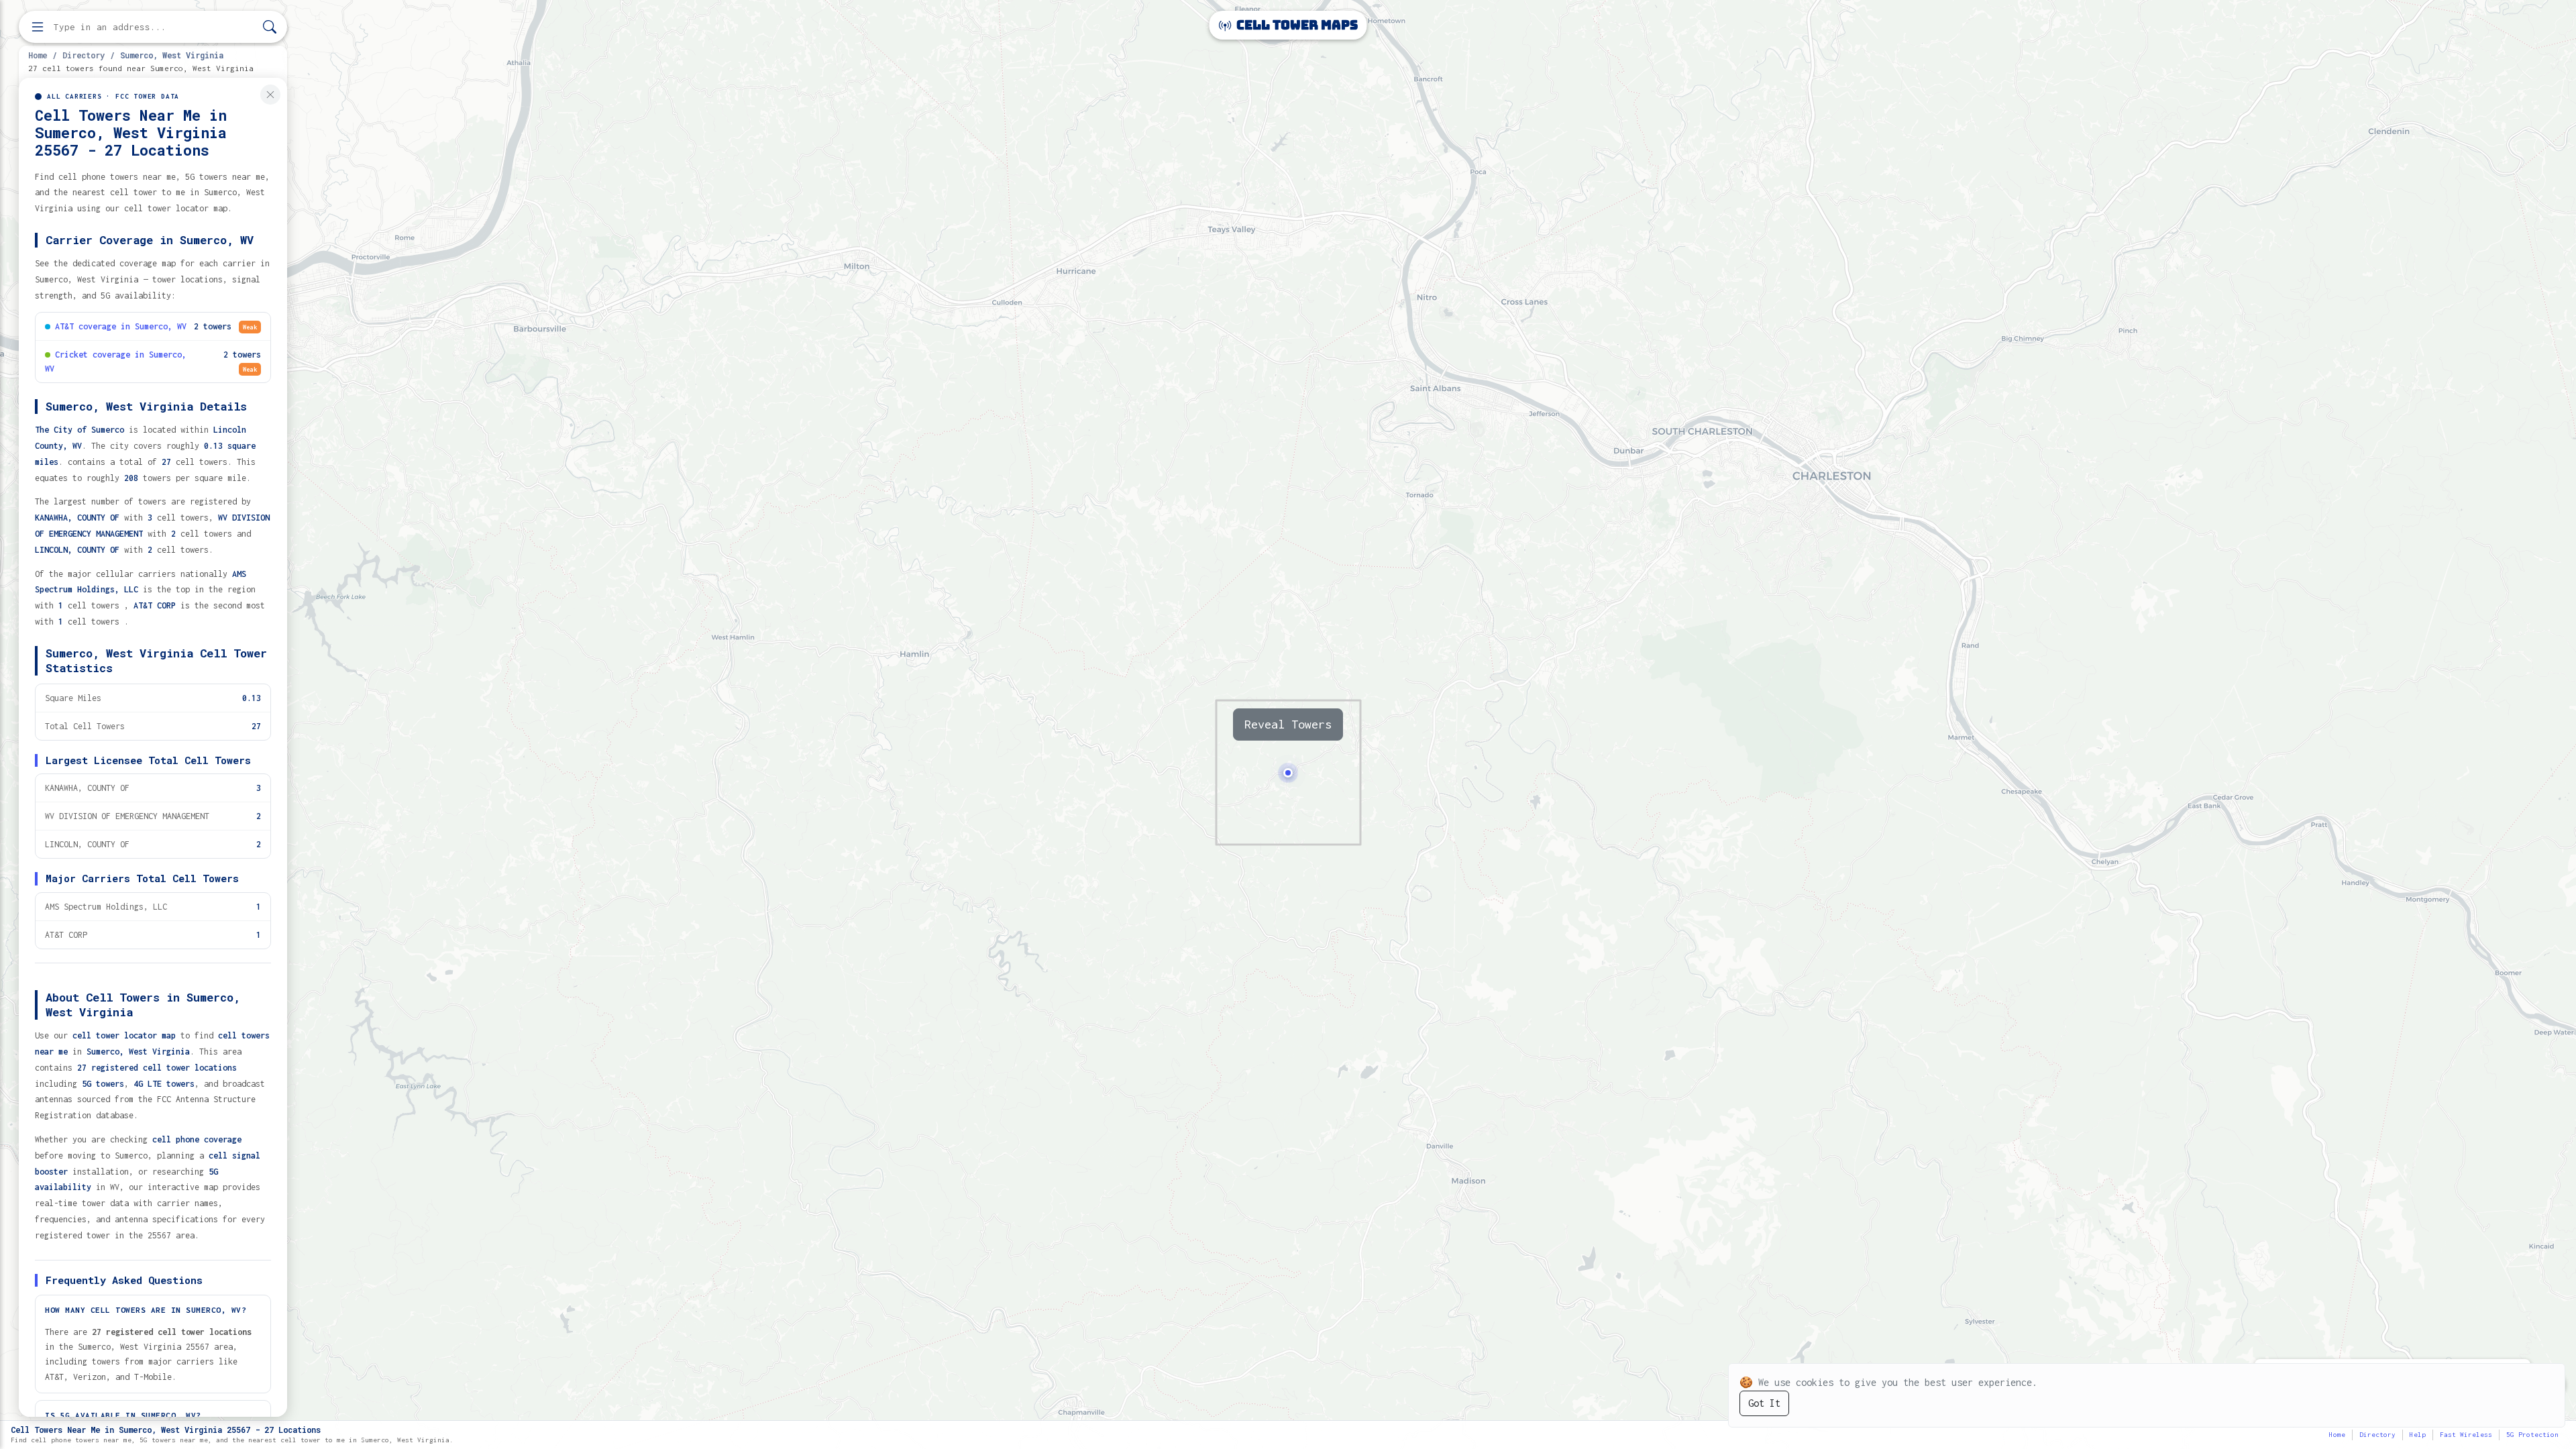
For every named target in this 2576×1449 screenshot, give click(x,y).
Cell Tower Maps (1296, 25)
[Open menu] (38, 27)
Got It (1764, 1403)
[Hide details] (270, 95)
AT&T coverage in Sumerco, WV (121, 326)
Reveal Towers (1288, 724)
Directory (84, 55)
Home (38, 55)
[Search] (270, 27)
